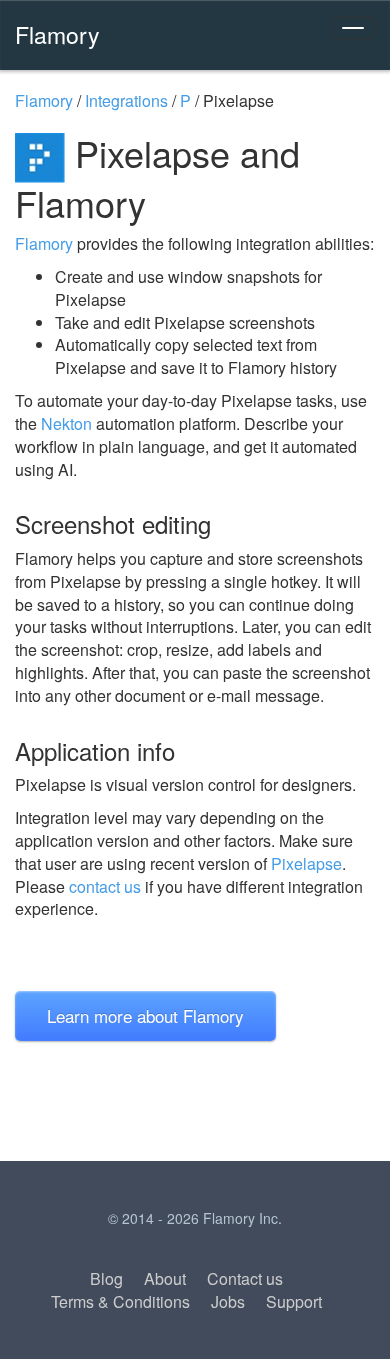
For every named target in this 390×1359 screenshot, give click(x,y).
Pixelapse (306, 863)
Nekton (66, 423)
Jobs (228, 1301)
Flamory (57, 34)
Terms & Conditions (120, 1301)
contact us (105, 886)
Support (294, 1301)
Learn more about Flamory (145, 1015)
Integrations (126, 100)
